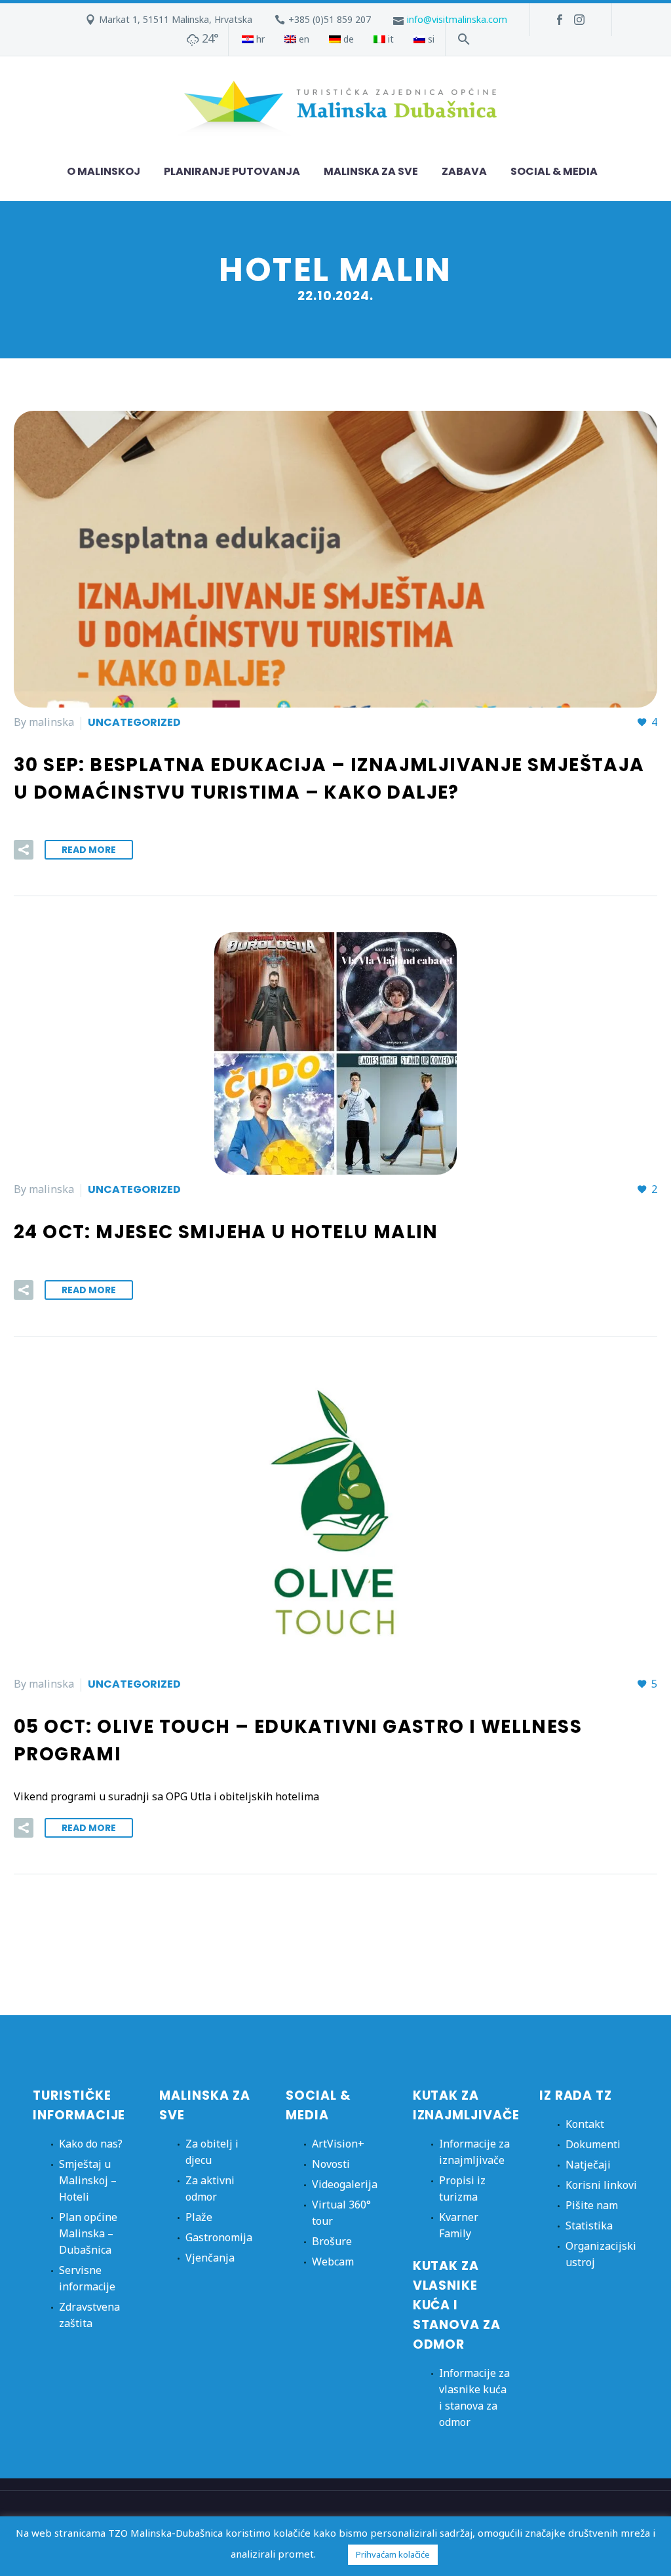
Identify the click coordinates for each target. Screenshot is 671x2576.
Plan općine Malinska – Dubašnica (88, 2233)
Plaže (199, 2217)
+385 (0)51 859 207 (330, 19)
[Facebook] (560, 20)
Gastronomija (219, 2237)
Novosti (331, 2164)
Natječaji (588, 2165)
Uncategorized (134, 722)
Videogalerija (345, 2184)
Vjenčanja (210, 2258)
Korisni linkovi (601, 2185)
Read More (89, 850)
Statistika (589, 2226)
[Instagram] (579, 20)
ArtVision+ (338, 2144)
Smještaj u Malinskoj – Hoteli (88, 2180)
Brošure (332, 2241)
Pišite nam (592, 2205)
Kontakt (585, 2124)
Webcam (333, 2262)
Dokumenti (593, 2144)
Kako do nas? (91, 2144)
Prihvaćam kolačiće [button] (393, 2554)
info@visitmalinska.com (457, 19)
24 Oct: (226, 1232)
